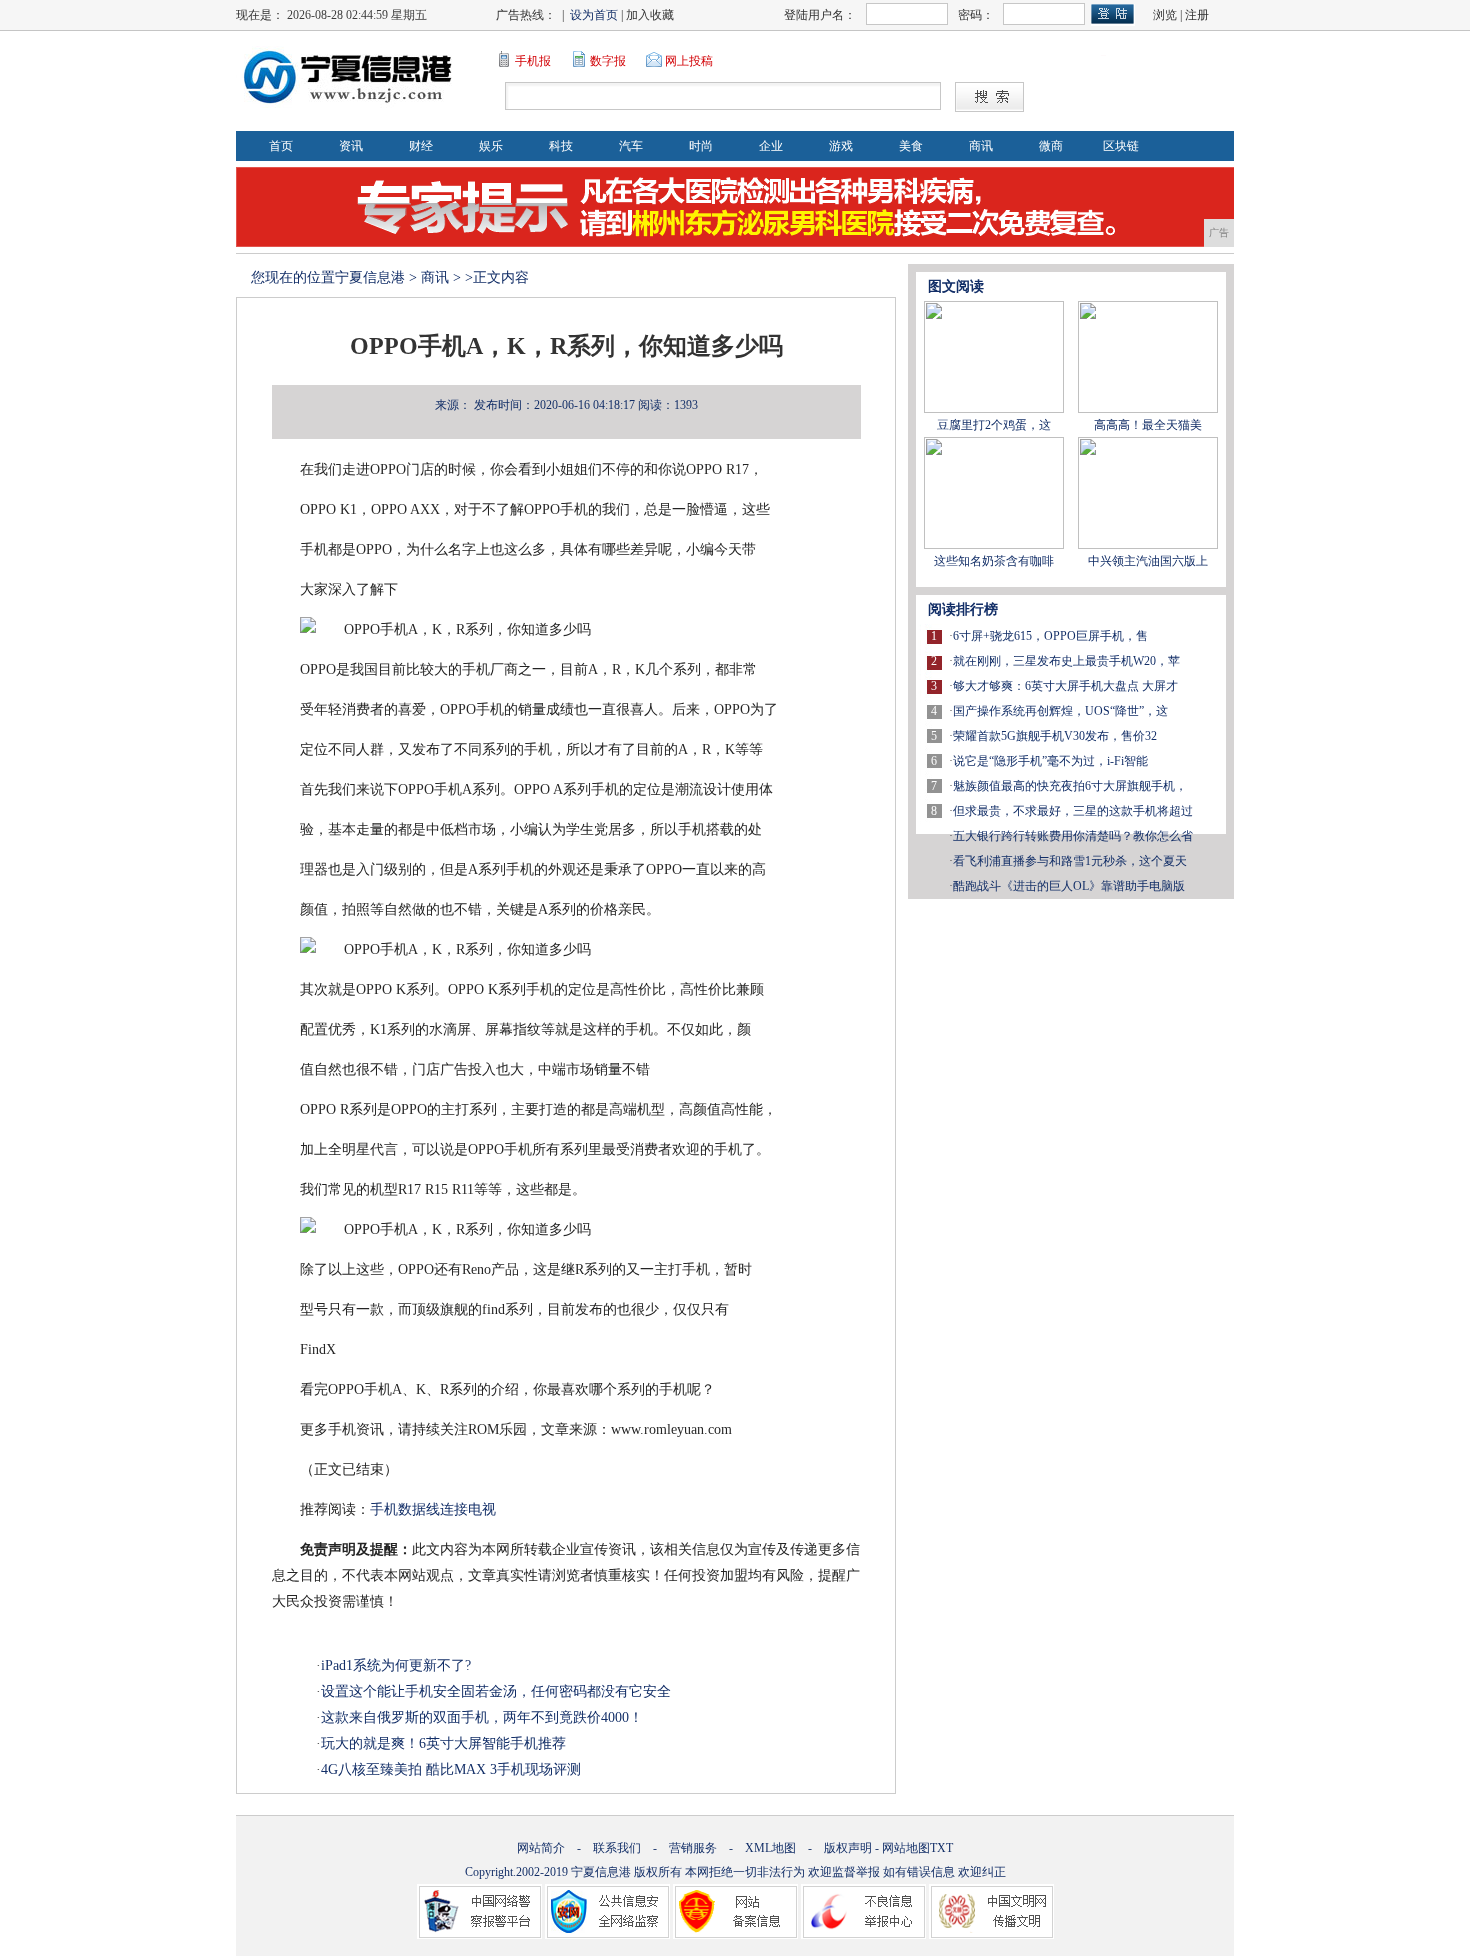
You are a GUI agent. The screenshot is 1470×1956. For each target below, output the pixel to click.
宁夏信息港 (370, 277)
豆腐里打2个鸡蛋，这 (994, 425)
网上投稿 (689, 61)
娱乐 (491, 146)
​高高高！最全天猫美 (1148, 425)
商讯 (981, 146)
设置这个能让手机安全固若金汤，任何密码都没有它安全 (496, 1691)
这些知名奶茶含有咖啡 (994, 561)
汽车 (631, 146)
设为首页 (594, 15)
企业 (771, 146)
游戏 (841, 146)
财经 (421, 146)
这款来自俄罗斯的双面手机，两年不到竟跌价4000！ (482, 1717)
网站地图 (906, 1848)
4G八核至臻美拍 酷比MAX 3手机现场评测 (451, 1769)
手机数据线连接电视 (433, 1509)
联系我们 (617, 1848)
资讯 (351, 146)
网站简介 (541, 1848)
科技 (561, 146)
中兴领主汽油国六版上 (1148, 561)
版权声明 (848, 1848)
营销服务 (693, 1848)
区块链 (1121, 146)
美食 (911, 146)
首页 (281, 146)
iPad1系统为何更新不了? (396, 1665)
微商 (1051, 146)
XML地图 (770, 1848)
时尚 (701, 146)
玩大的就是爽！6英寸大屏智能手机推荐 (443, 1743)
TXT (941, 1848)
